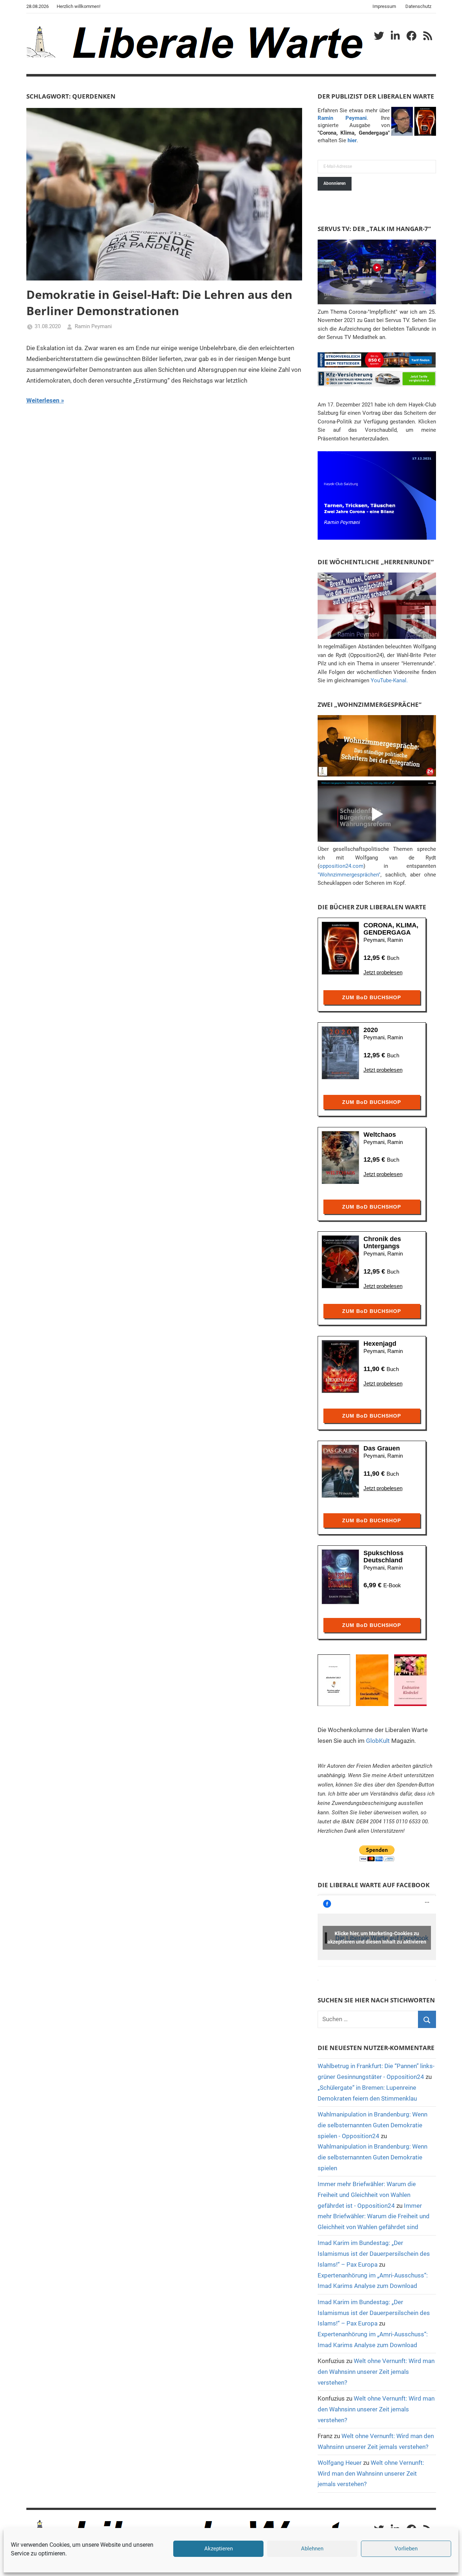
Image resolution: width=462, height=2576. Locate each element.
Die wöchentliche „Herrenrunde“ (376, 562)
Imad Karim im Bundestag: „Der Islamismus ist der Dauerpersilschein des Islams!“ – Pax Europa (374, 2254)
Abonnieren (335, 183)
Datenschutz (418, 6)
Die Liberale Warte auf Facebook (374, 1885)
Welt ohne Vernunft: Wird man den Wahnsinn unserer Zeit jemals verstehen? (376, 2372)
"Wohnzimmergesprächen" (349, 875)
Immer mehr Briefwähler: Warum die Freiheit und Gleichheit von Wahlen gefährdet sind (374, 2216)
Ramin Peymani (93, 326)
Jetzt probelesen (383, 972)
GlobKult (378, 1741)
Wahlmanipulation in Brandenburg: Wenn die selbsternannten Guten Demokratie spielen (372, 2157)
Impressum (384, 6)
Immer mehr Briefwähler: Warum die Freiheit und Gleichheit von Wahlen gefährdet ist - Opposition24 (367, 2195)
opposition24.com (341, 866)
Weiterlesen (43, 400)
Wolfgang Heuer (340, 2463)
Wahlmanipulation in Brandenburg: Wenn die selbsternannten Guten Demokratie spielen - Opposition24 (372, 2125)
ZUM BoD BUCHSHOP (372, 997)
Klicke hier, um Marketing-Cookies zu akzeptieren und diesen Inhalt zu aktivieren (377, 1938)
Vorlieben (406, 2549)
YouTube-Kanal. (389, 680)
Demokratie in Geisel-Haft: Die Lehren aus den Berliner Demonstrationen (159, 303)
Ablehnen (312, 2549)
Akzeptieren (219, 2549)
